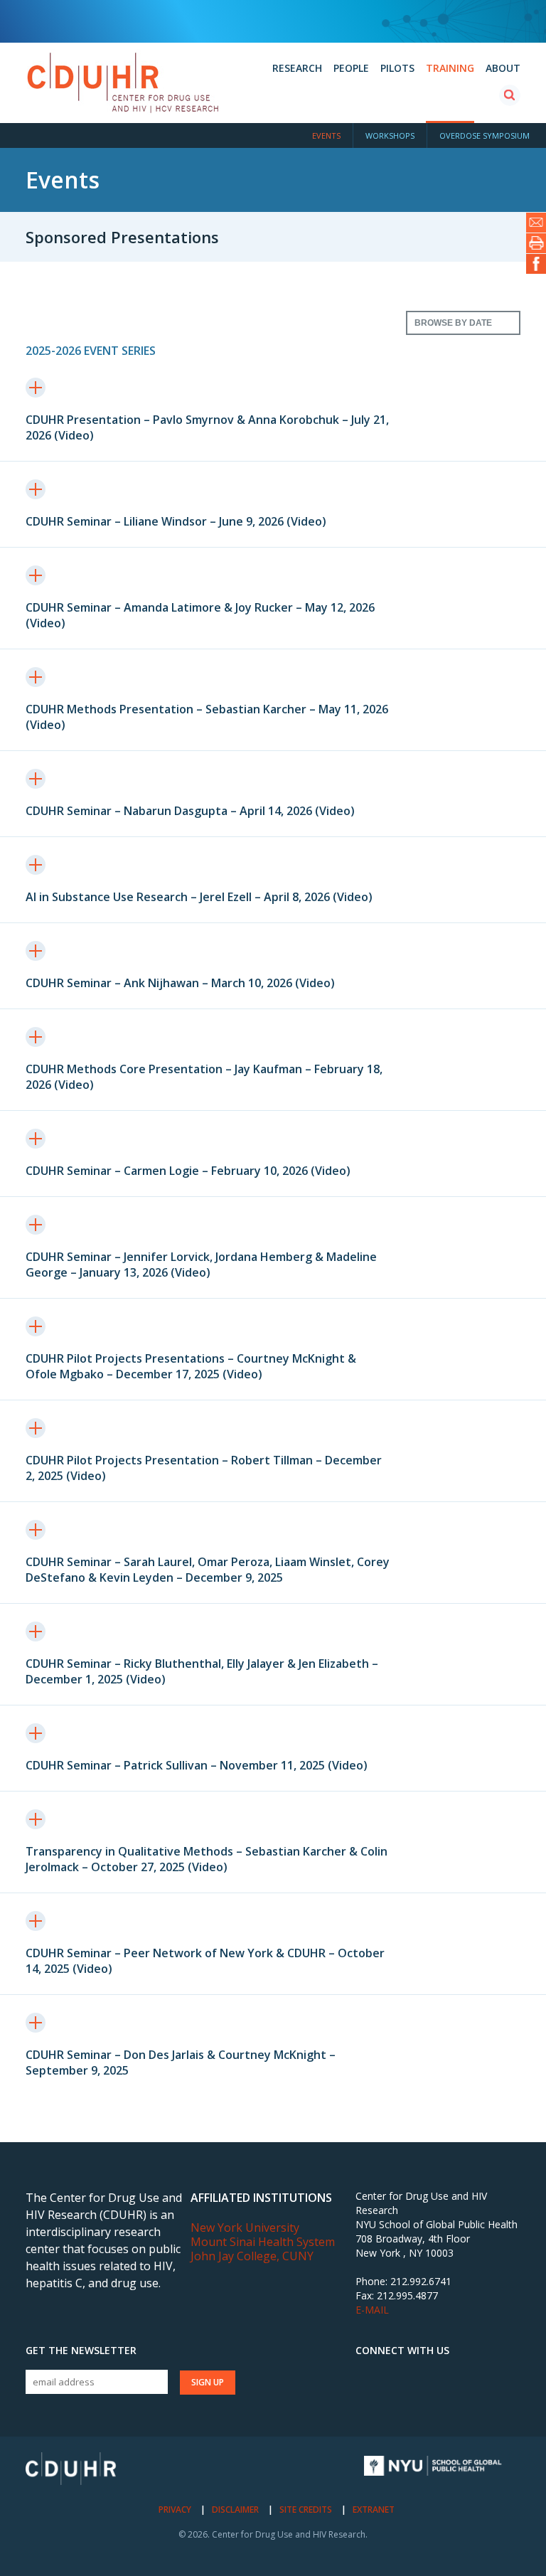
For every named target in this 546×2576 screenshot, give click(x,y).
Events (326, 135)
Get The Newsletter (81, 2351)
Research (297, 68)
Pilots (397, 68)
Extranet (374, 2510)
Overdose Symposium (485, 135)
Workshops (390, 135)
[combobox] (463, 323)
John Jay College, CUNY (252, 2256)
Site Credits (306, 2510)
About (503, 68)
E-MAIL (372, 2310)
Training (450, 68)
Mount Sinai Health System (263, 2242)
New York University (245, 2228)
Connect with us (402, 2351)
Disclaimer (235, 2510)
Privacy (175, 2510)
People (351, 68)
